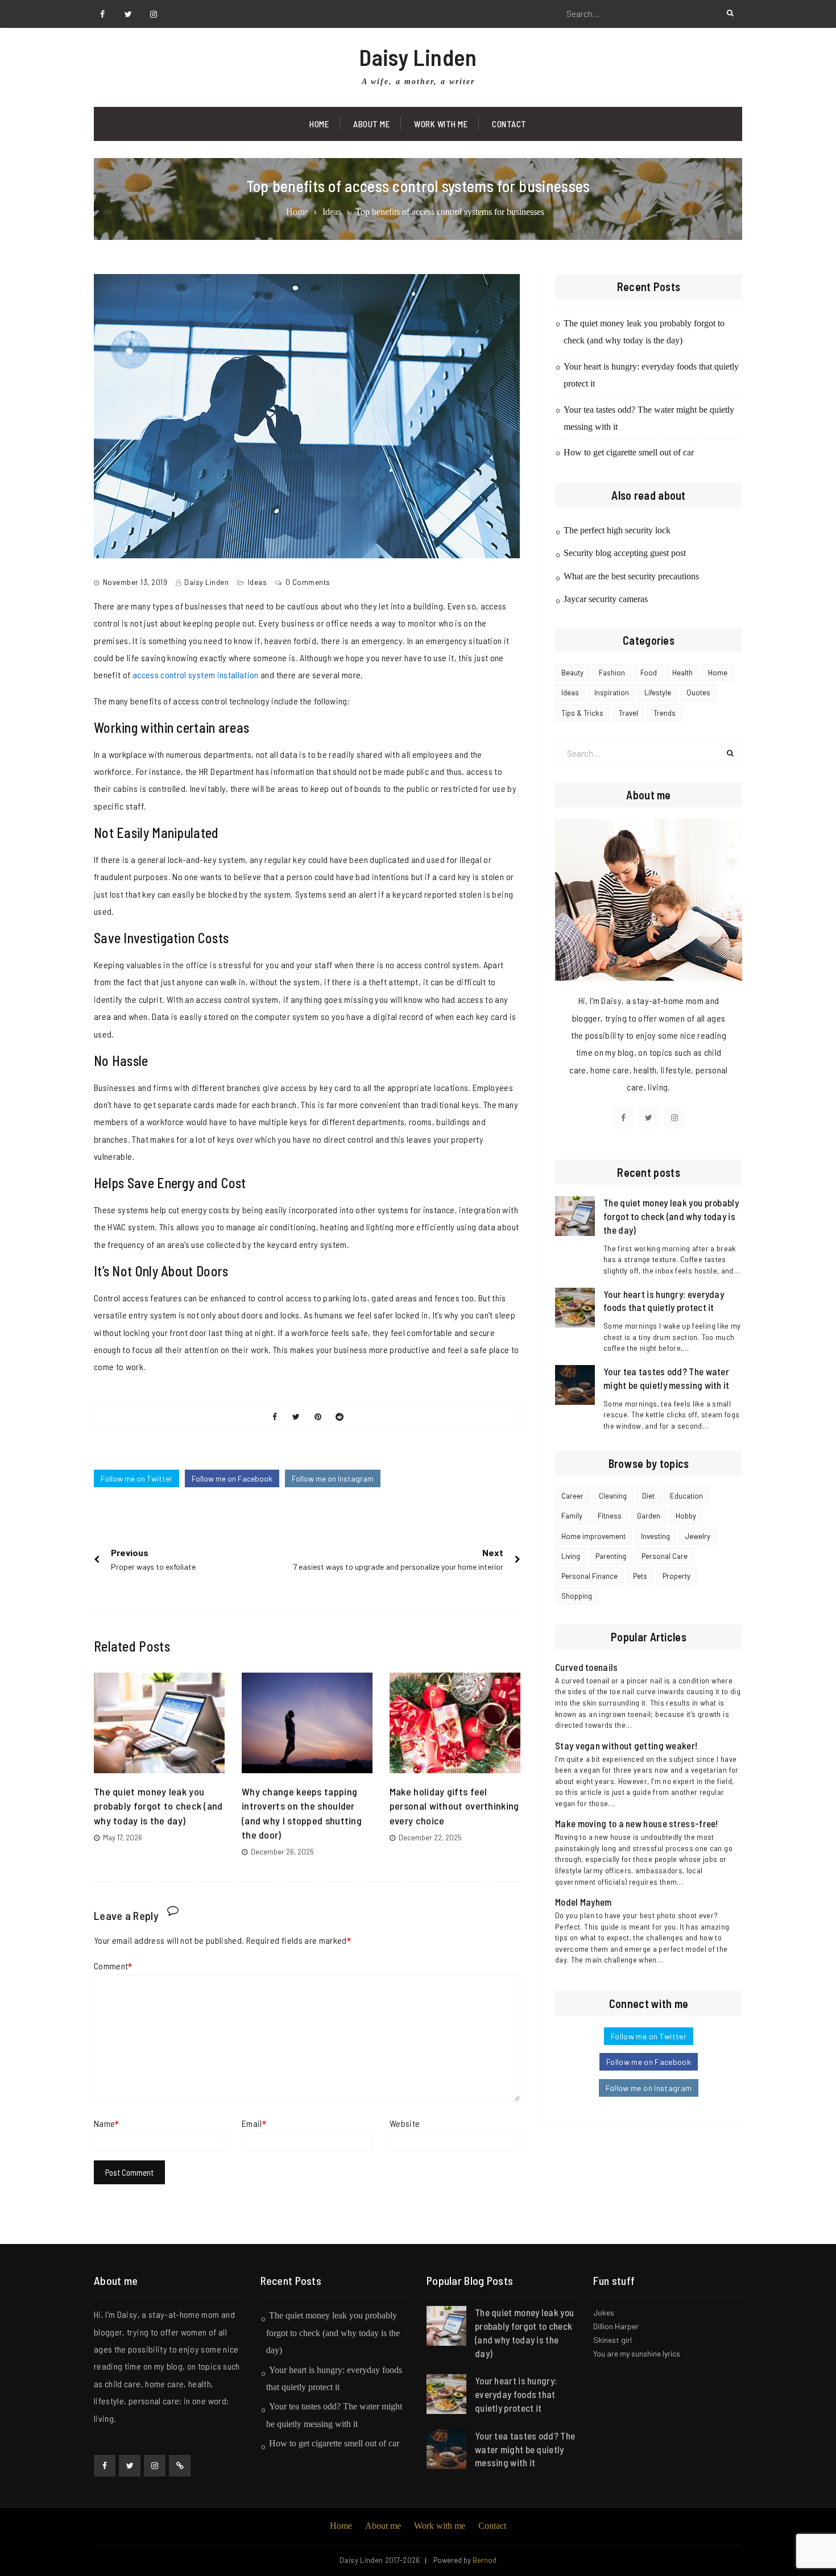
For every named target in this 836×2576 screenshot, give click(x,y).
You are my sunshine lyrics (637, 2353)
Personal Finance (589, 1576)
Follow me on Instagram (333, 1478)
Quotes (698, 692)
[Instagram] (154, 14)
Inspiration (612, 692)
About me (383, 2526)
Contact (509, 124)
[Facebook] (102, 14)
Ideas (258, 582)
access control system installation (196, 675)
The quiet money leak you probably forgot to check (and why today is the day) (158, 1806)
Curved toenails (587, 1667)
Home (319, 124)
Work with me (441, 124)
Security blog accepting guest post (625, 553)
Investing (655, 1536)
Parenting (611, 1556)
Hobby (686, 1516)
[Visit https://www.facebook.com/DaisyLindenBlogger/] (623, 1118)
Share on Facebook (275, 1417)
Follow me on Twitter (136, 1478)
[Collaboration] (180, 2466)
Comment (111, 1966)
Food (649, 673)
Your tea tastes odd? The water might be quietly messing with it (525, 2449)
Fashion (612, 673)
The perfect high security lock (617, 530)
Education (686, 1496)
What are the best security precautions (631, 576)
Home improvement (593, 1536)
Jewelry (698, 1536)
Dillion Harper (616, 2326)
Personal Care (665, 1556)
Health (682, 673)
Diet (648, 1496)
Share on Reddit (340, 1417)
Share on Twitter (296, 1417)
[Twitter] (128, 14)
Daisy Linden (418, 57)
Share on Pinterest (318, 1417)
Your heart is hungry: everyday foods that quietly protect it (516, 2394)
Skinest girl (612, 2340)
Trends (665, 713)
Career (572, 1496)
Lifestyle (658, 692)
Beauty (572, 673)
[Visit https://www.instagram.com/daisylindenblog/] (674, 1118)
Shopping (577, 1596)
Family (572, 1516)
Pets (640, 1576)
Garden (649, 1516)
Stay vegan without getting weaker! (626, 1745)
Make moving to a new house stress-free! (637, 1823)
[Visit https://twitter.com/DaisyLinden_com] (649, 1118)
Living (571, 1556)
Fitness (610, 1516)
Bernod (485, 2560)
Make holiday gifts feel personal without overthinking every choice (454, 1806)
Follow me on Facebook (232, 1478)
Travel (628, 713)
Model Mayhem (583, 1902)
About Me (371, 124)
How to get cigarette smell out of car (629, 452)
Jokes (604, 2312)
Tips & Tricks (582, 713)
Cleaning (613, 1496)
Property (676, 1576)
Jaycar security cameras (606, 599)
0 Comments (308, 582)
